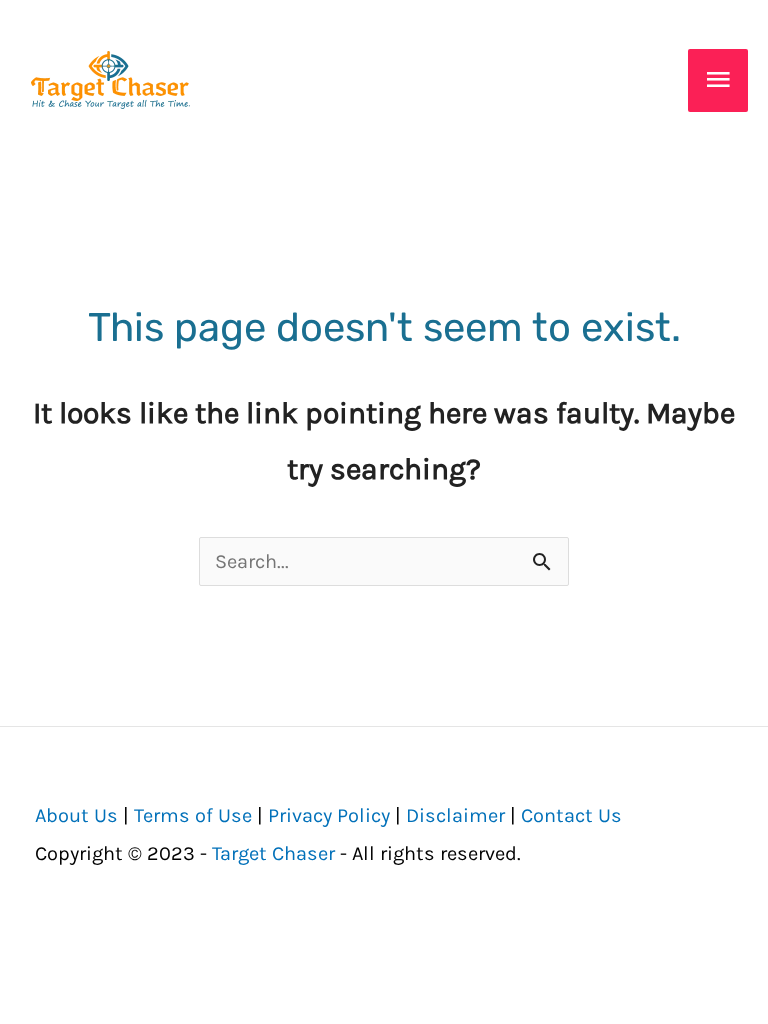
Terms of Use (193, 815)
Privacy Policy (329, 815)
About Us (76, 815)
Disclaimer (455, 815)
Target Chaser (273, 853)
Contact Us (571, 815)
